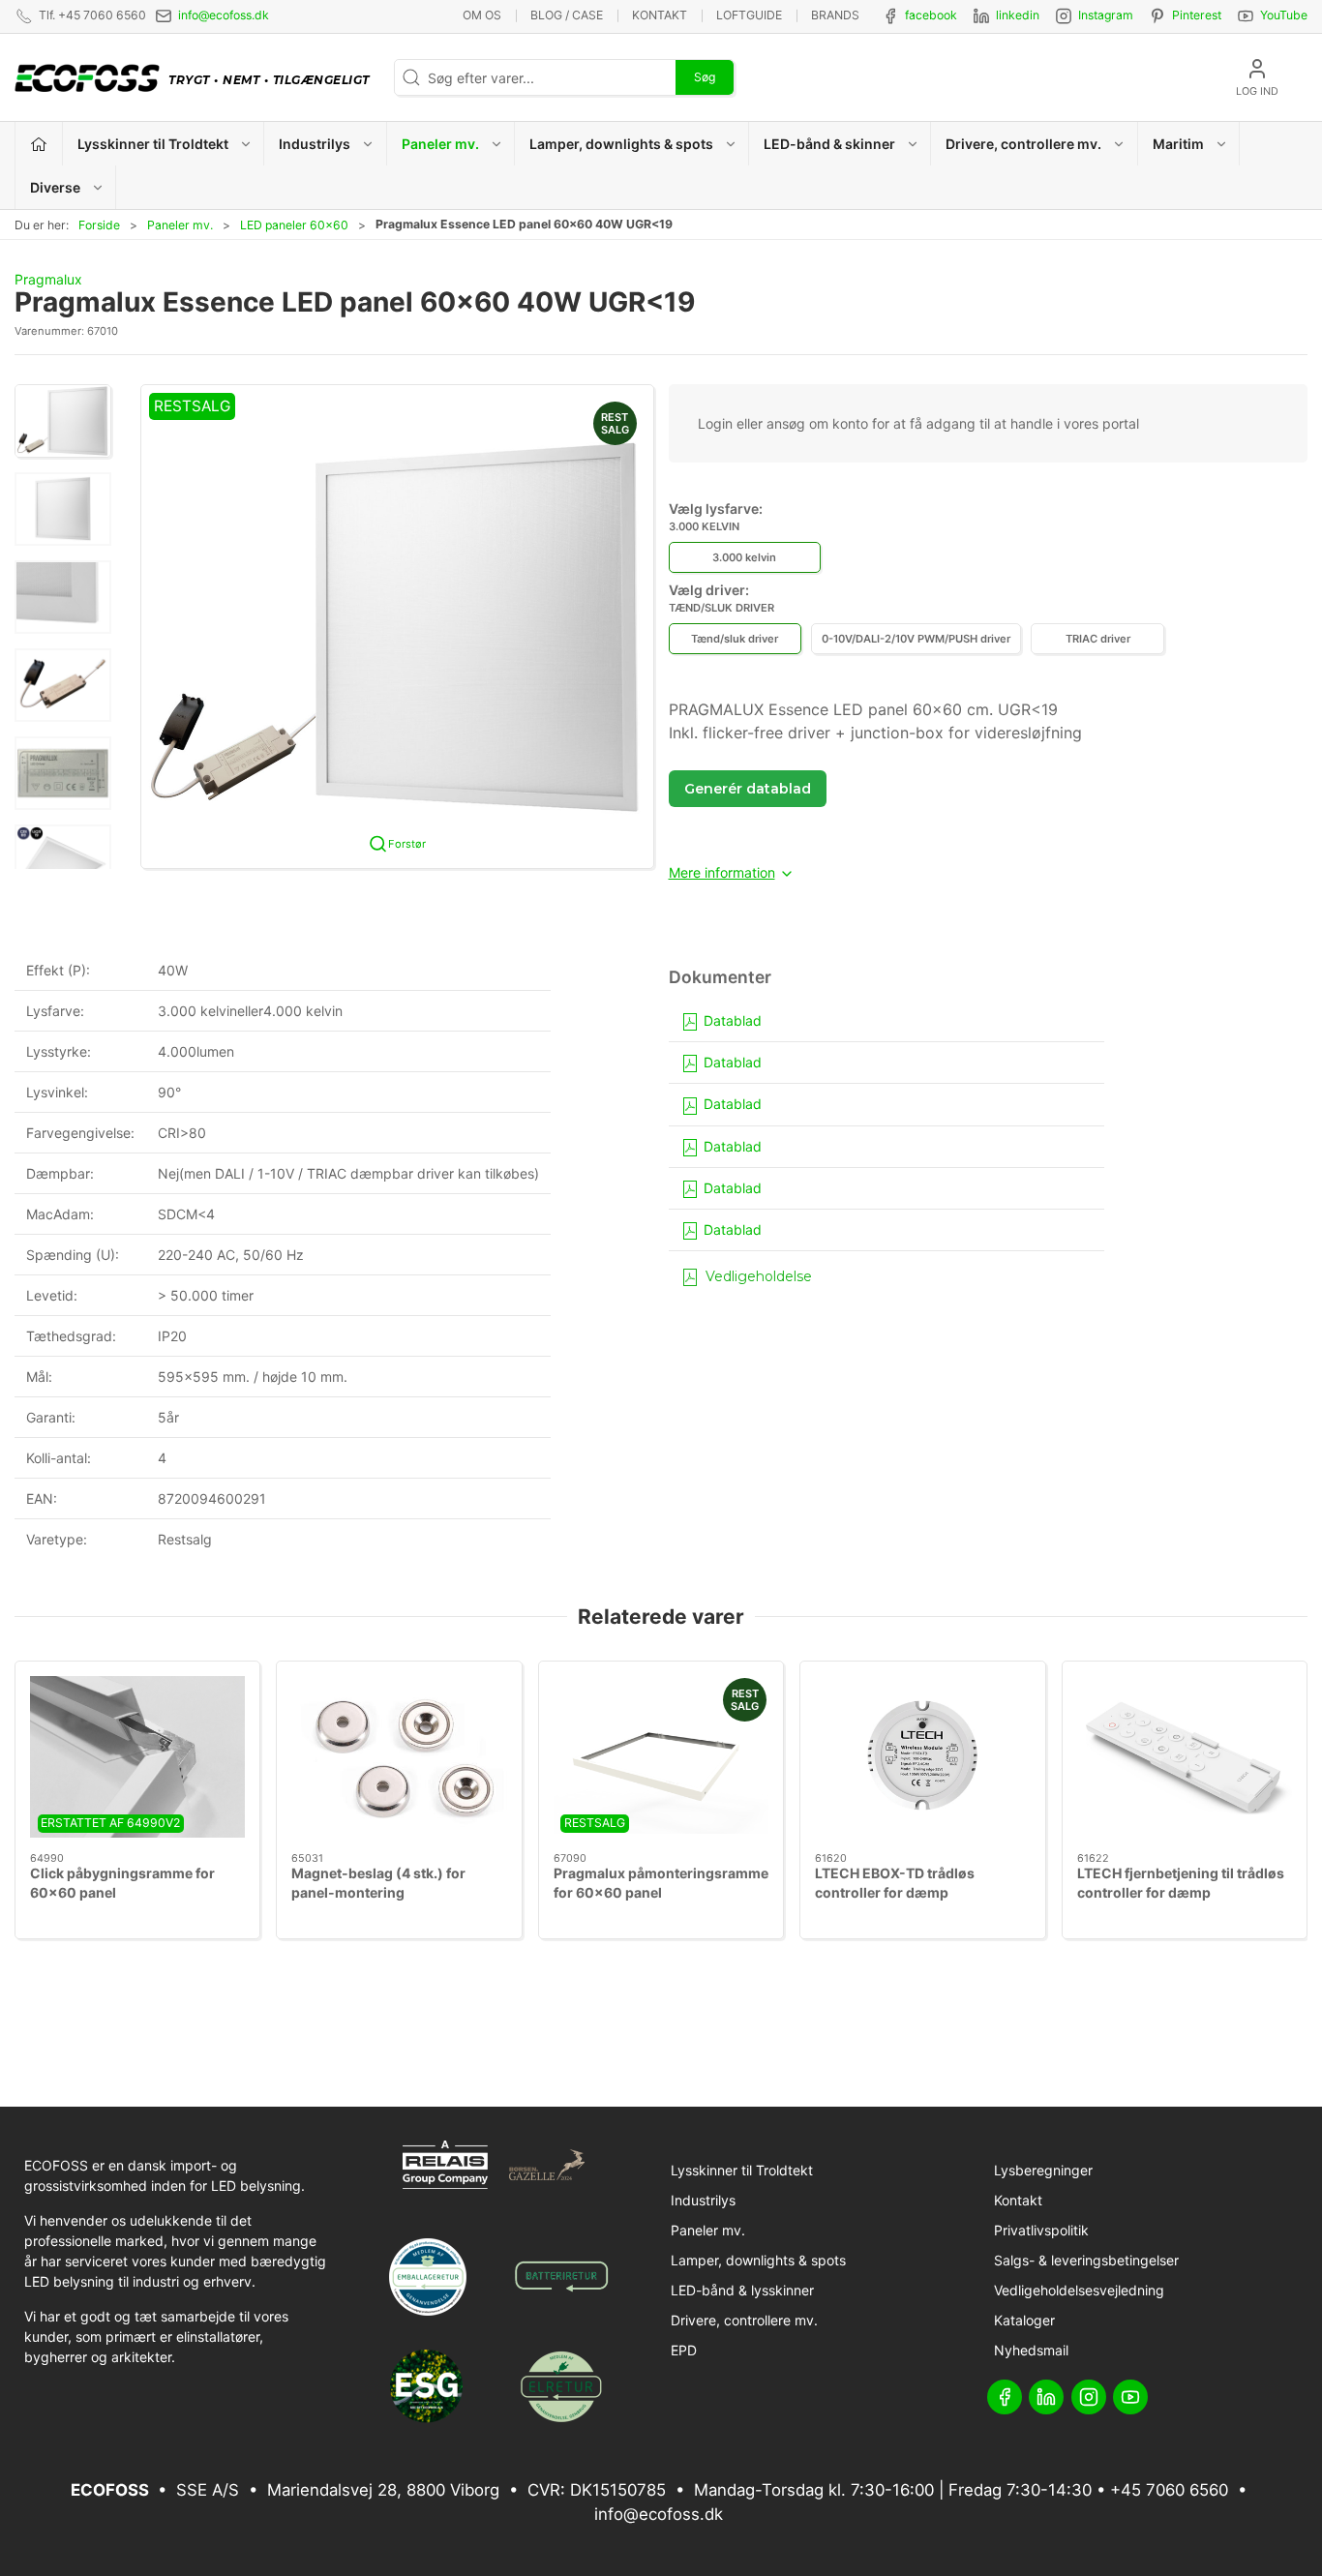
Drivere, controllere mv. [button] (1023, 144)
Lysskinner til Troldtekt (742, 2170)
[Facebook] (1005, 2397)
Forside (99, 225)
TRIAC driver (1098, 639)
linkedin (1018, 15)
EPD (684, 2350)
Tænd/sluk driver (735, 639)
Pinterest (1197, 15)
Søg (705, 77)
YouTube (1284, 15)
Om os (482, 15)
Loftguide (749, 15)
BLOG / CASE (567, 15)
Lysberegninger (1043, 2170)
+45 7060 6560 (1169, 2490)
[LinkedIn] (1046, 2397)
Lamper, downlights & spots (758, 2260)
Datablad (731, 1020)
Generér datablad (748, 789)
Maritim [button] (1178, 144)
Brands (835, 15)
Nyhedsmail (1031, 2350)
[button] (63, 421)
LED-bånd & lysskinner (742, 2290)
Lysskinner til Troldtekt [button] (153, 144)
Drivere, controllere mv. (744, 2320)
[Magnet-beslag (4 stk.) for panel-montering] (399, 1757)
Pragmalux (48, 279)
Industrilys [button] (315, 144)
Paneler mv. (180, 225)
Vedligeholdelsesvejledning (1079, 2290)
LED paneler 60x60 (294, 225)
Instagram (1106, 15)
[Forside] (39, 144)
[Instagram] (1089, 2397)
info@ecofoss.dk (224, 15)
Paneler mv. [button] (440, 144)
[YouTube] (1130, 2397)
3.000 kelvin (744, 557)
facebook (931, 15)
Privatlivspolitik (1041, 2230)
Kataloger (1024, 2320)
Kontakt (660, 15)
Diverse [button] (55, 187)
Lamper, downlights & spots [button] (621, 144)
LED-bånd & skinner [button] (829, 144)
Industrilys (703, 2200)
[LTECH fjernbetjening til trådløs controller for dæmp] (1185, 1757)
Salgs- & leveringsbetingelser (1086, 2260)
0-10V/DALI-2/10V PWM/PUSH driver (916, 639)
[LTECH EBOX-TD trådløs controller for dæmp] (922, 1757)
